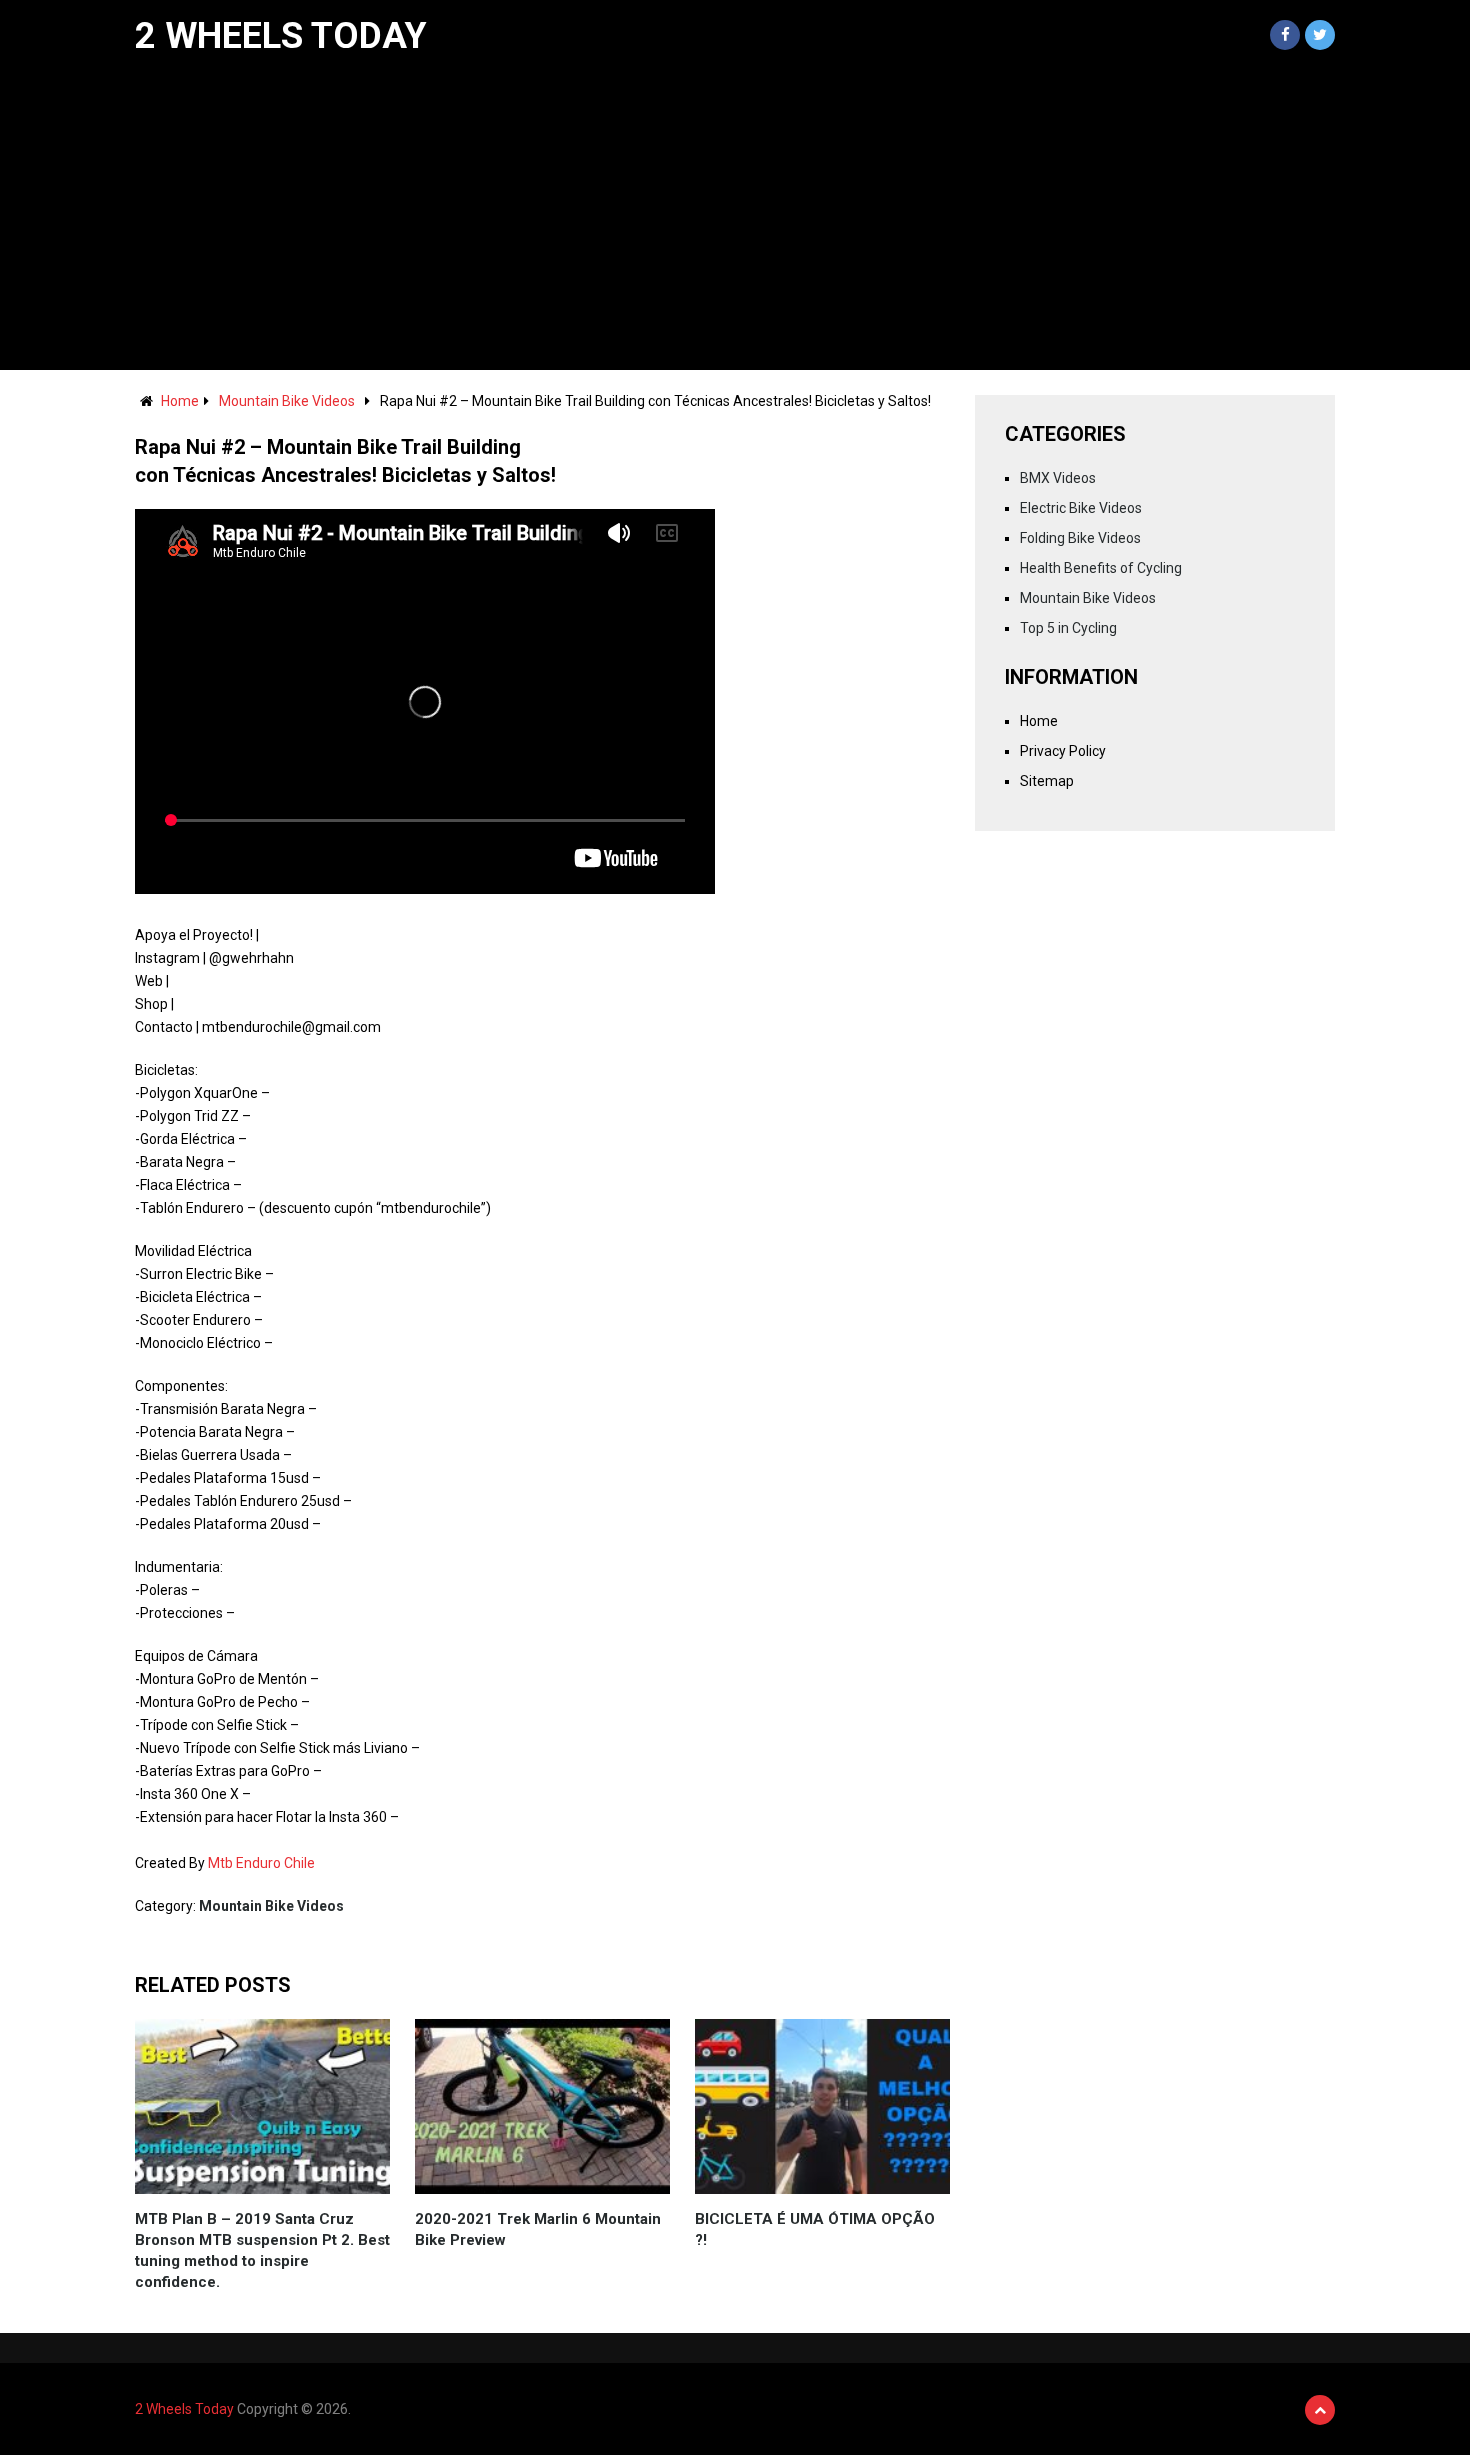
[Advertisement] (735, 220)
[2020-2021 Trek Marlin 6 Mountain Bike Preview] (542, 2106)
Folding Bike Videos (1080, 538)
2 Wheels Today (281, 36)
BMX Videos (1058, 478)
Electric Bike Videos (1081, 508)
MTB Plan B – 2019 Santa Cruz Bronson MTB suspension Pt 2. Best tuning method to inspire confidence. (262, 2250)
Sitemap (1047, 781)
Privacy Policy (1063, 751)
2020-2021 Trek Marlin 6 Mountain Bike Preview (538, 2229)
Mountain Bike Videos (287, 401)
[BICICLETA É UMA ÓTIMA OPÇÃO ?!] (822, 2106)
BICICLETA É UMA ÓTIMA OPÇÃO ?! (815, 2229)
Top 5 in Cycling (1068, 628)
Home (180, 401)
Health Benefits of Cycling (1101, 568)
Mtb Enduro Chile (261, 1863)
